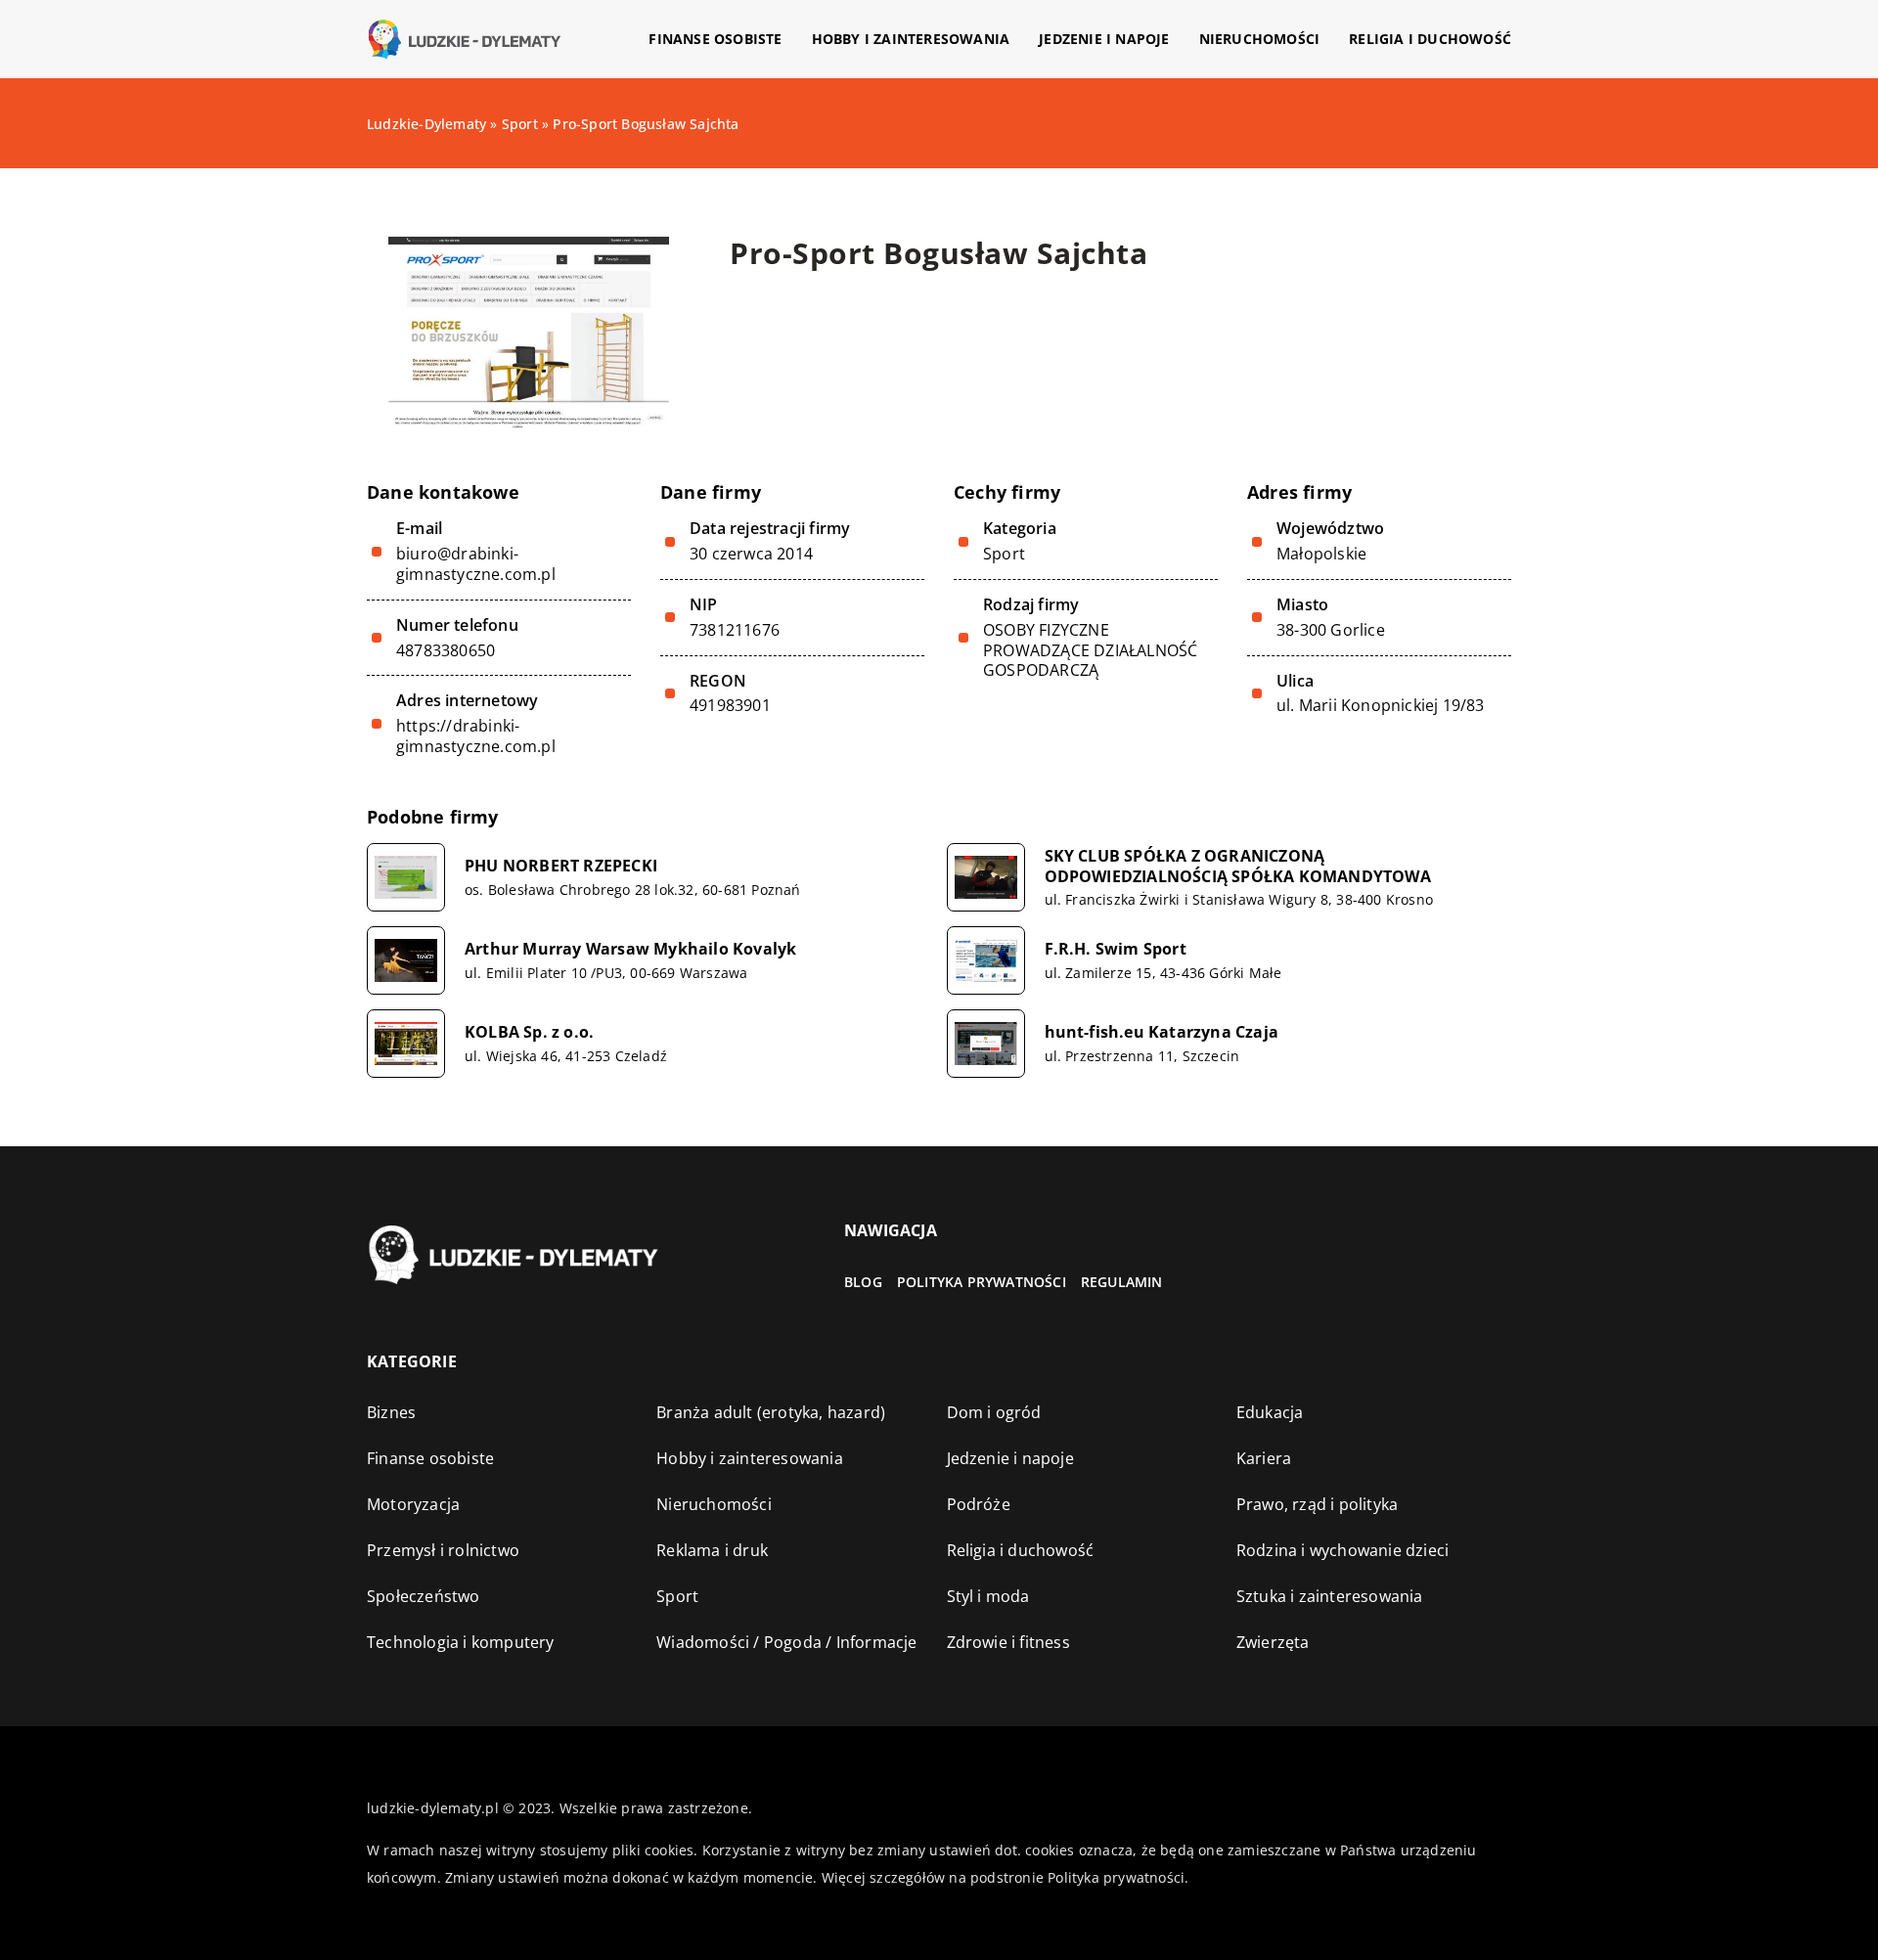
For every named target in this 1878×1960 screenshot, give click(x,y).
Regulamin (1122, 1282)
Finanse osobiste (715, 39)
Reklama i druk (712, 1550)
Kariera (1264, 1458)
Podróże (979, 1504)
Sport (1004, 554)
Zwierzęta (1273, 1642)
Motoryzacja (413, 1504)
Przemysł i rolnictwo (443, 1550)
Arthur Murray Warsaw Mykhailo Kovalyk (630, 949)
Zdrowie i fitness (1008, 1642)
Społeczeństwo (424, 1596)
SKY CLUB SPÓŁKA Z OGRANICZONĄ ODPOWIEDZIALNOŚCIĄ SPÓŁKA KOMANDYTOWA (1238, 867)
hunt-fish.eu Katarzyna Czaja (1162, 1032)
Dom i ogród (994, 1412)
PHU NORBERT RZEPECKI (561, 866)
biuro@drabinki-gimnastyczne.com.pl (476, 564)
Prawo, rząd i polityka (1317, 1504)
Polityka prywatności (982, 1282)
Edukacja (1270, 1412)
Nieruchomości (1260, 39)
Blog (863, 1282)
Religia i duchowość (1430, 39)
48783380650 (446, 651)
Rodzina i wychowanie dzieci (1342, 1550)
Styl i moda (988, 1596)
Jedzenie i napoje (1104, 39)
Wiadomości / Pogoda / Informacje (786, 1642)
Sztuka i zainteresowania (1330, 1596)
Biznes (391, 1412)
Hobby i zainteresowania (911, 39)
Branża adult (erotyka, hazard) (771, 1412)
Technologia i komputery (461, 1642)
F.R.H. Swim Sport (1116, 949)
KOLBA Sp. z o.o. (529, 1032)
